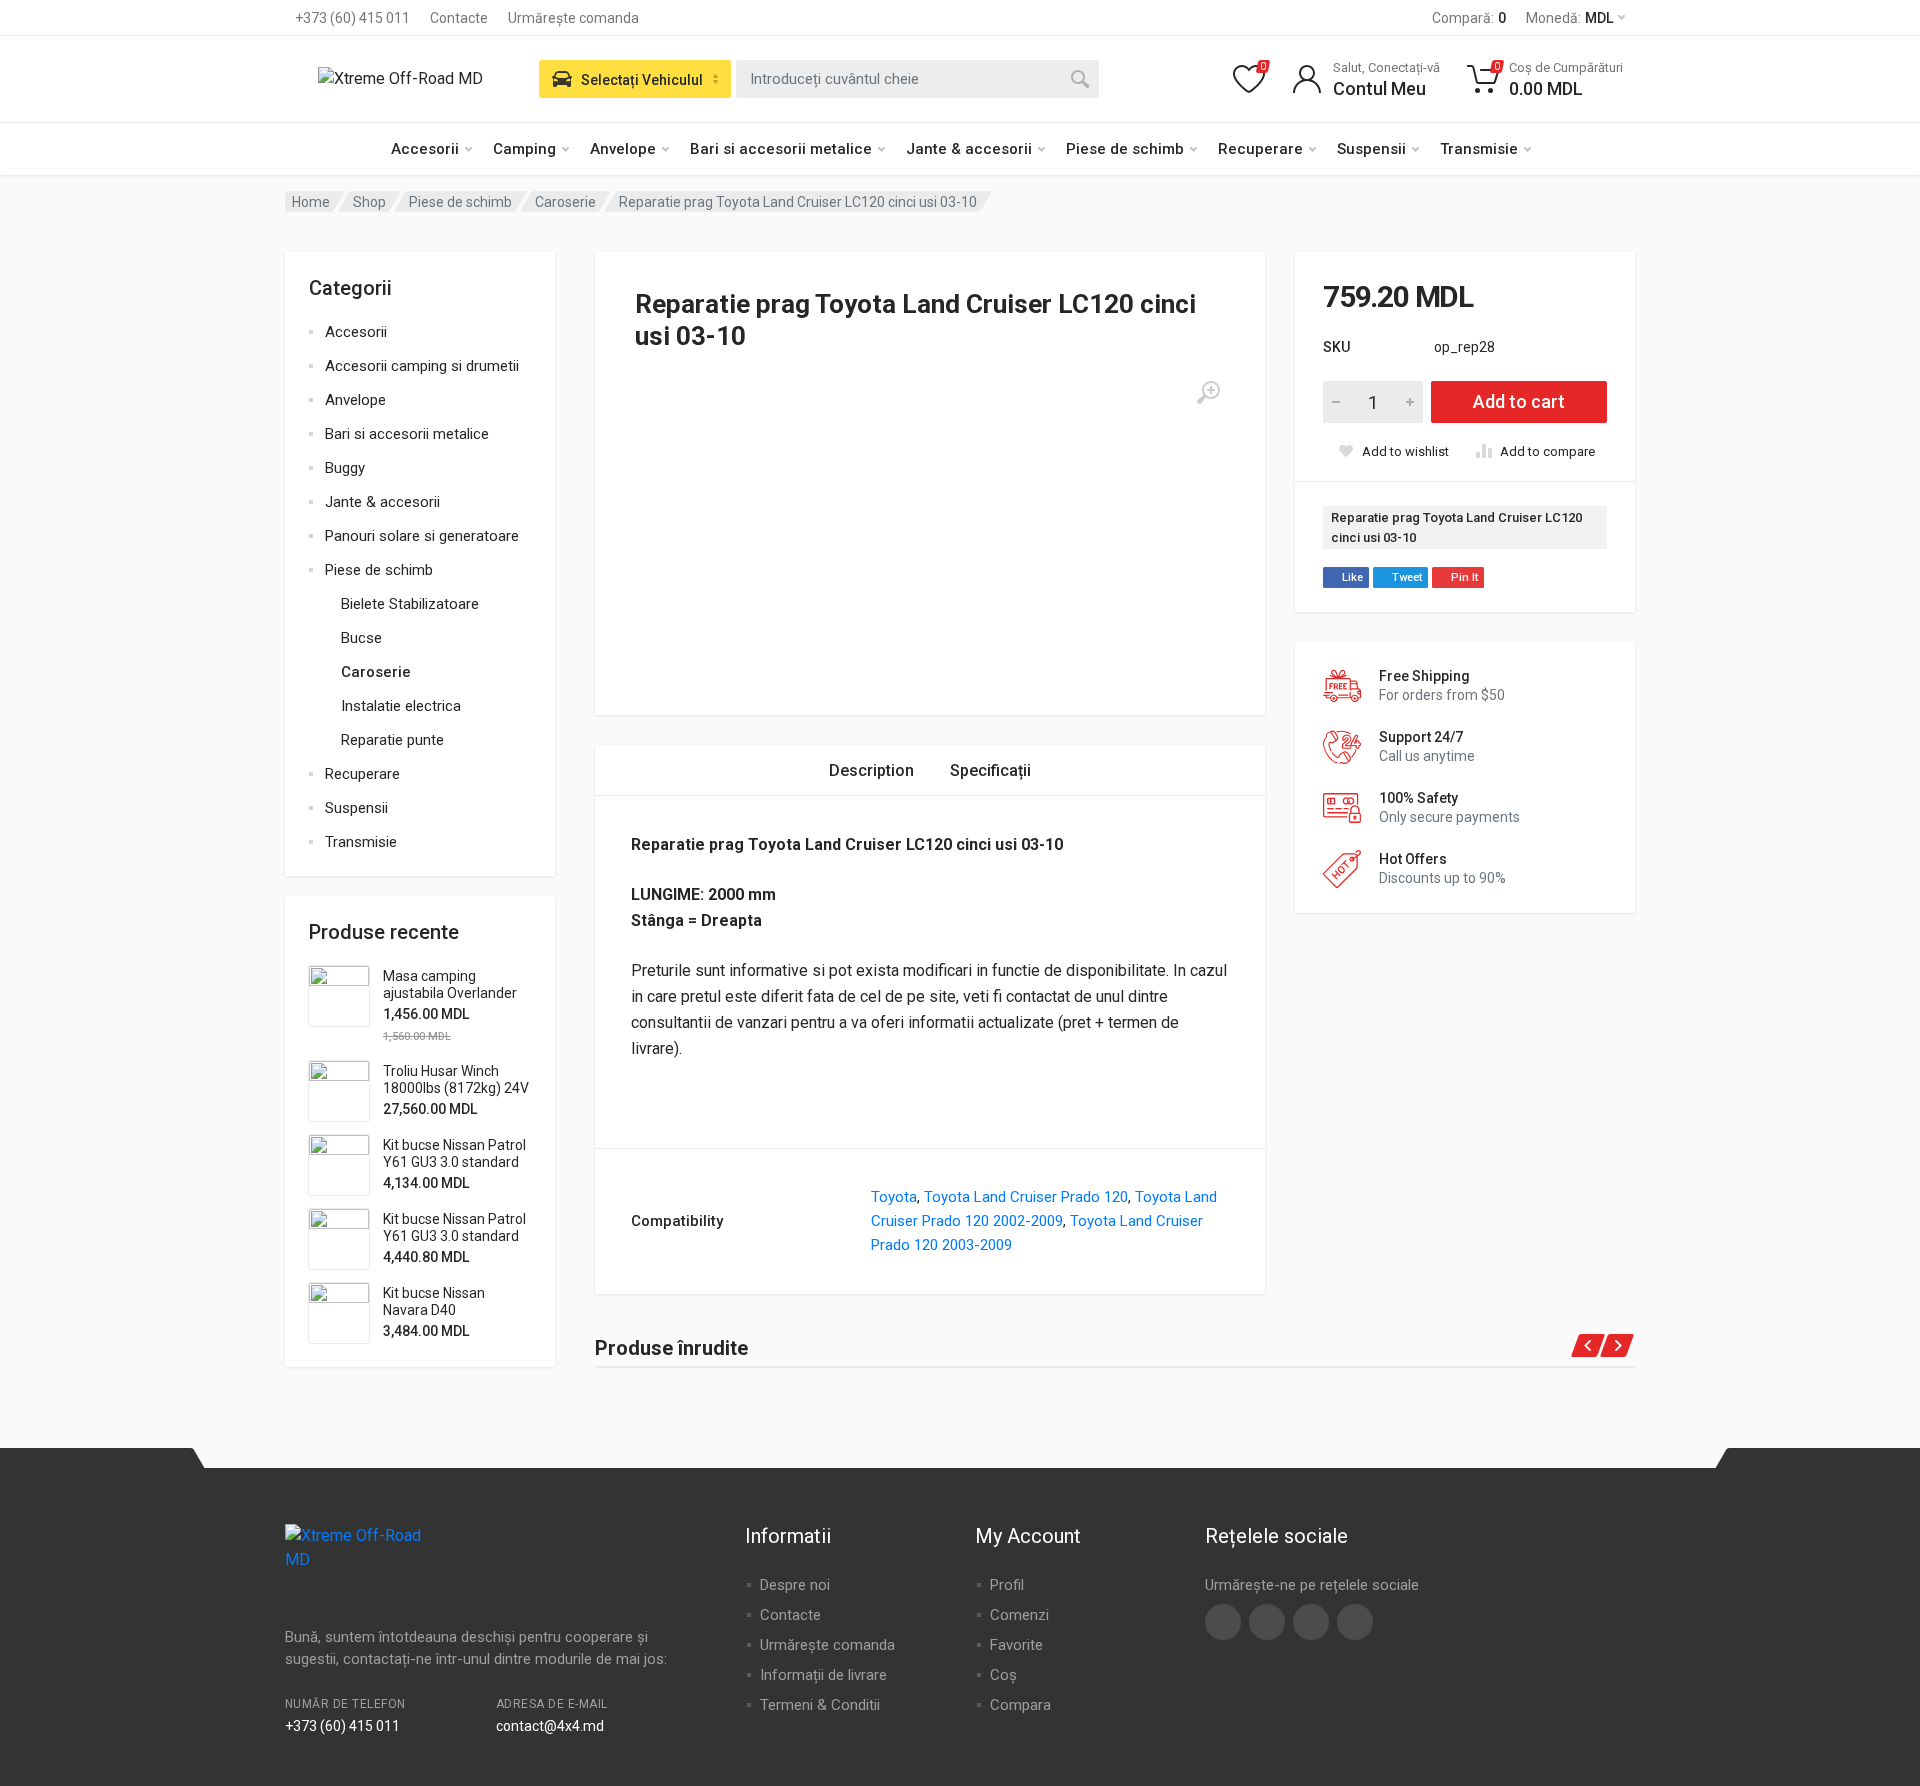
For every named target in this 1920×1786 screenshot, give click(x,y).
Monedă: (1569, 18)
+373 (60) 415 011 (352, 18)
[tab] (871, 770)
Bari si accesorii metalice (781, 149)
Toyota (894, 1197)
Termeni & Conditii (820, 1705)
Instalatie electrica (401, 706)
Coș (1003, 1675)
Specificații (990, 770)
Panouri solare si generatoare (422, 536)
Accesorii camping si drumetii (422, 366)
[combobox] (917, 79)
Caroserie (565, 202)
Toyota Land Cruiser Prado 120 (1026, 1197)
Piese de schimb (1125, 149)
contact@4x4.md (550, 1726)
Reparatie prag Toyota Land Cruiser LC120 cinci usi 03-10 (1456, 527)
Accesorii (425, 149)
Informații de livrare (823, 1675)
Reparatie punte (392, 740)
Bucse (361, 638)
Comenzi (1019, 1615)
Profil (1007, 1585)
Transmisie (1479, 149)
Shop (369, 202)
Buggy (345, 468)
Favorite (1016, 1645)
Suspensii (1371, 149)
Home (311, 202)
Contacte (459, 18)
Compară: (1469, 18)
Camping (524, 149)
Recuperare (1260, 149)
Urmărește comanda (573, 18)
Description (871, 770)
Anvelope (623, 149)
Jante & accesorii (969, 149)
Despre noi (795, 1585)
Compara (1020, 1705)
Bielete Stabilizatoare (410, 604)
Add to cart (1519, 401)
